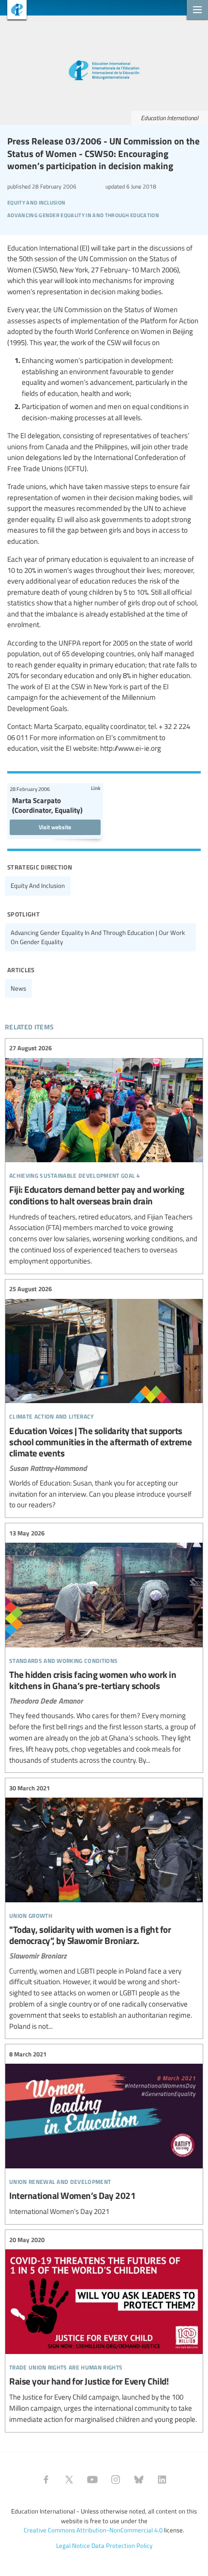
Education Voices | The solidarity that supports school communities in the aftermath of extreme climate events (104, 1398)
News (18, 988)
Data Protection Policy (122, 2545)
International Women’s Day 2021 (104, 2133)
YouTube (92, 2480)
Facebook (46, 2480)
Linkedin (162, 2480)
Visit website (55, 827)
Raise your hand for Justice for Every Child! (104, 2330)
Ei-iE (13, 11)
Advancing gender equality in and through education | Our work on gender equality (98, 937)
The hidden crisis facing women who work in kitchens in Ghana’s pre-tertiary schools (104, 1647)
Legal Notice (73, 2545)
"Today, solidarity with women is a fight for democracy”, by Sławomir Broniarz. (104, 1907)
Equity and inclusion (38, 885)
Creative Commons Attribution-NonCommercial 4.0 (93, 2530)
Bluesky (139, 2480)
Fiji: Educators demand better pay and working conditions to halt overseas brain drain (104, 1155)
